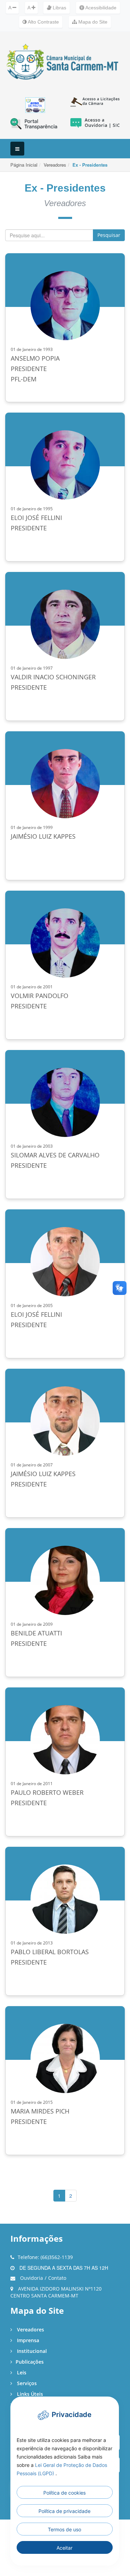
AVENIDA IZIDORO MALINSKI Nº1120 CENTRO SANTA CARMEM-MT (56, 2292)
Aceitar (64, 2548)
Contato (57, 2278)
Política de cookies (64, 2493)
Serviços (26, 2383)
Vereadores (55, 165)
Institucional (31, 2351)
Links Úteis (29, 2394)
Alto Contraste (43, 22)
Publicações (30, 2362)
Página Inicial (24, 165)
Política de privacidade (64, 2511)
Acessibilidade (100, 8)
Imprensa (27, 2340)
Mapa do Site (92, 22)
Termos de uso (64, 2529)
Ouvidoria (32, 2278)
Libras (59, 8)
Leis (21, 2372)
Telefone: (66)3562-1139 (45, 2257)
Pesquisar (109, 235)
